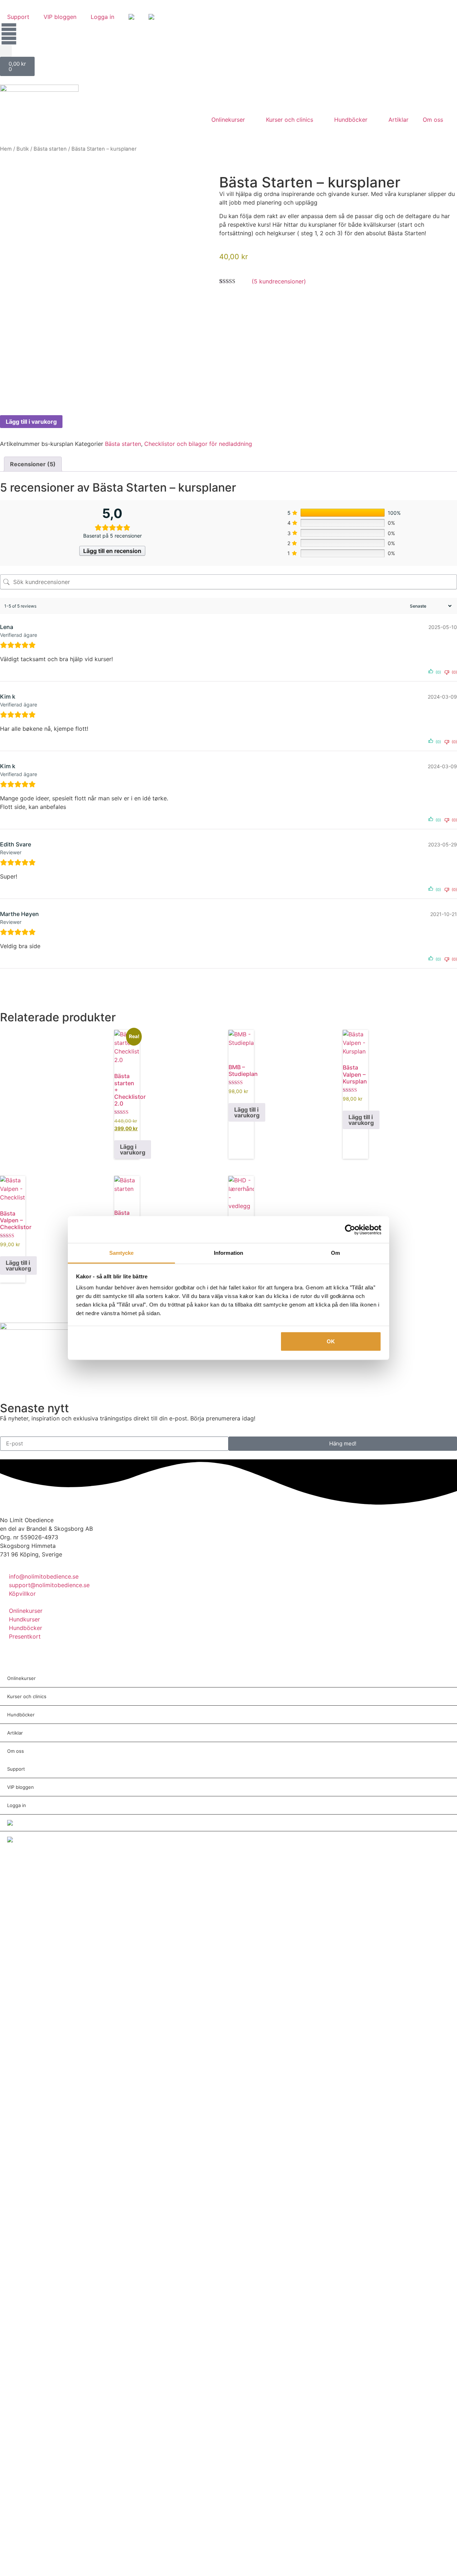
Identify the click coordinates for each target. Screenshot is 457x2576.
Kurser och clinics (290, 120)
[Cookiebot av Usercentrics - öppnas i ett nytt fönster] (350, 1229)
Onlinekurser (228, 120)
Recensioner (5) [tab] (33, 464)
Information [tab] (228, 1253)
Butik (23, 149)
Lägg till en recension (112, 551)
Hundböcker (351, 120)
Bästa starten (50, 149)
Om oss (433, 120)
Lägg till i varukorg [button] (247, 1112)
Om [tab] (335, 1253)
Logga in (102, 17)
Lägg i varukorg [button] (133, 1149)
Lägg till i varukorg (31, 422)
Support (18, 17)
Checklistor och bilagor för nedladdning (198, 444)
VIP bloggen (60, 17)
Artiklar (398, 120)
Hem (6, 149)
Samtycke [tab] (122, 1253)
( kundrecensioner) (279, 281)
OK (331, 1341)
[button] (6, 51)
